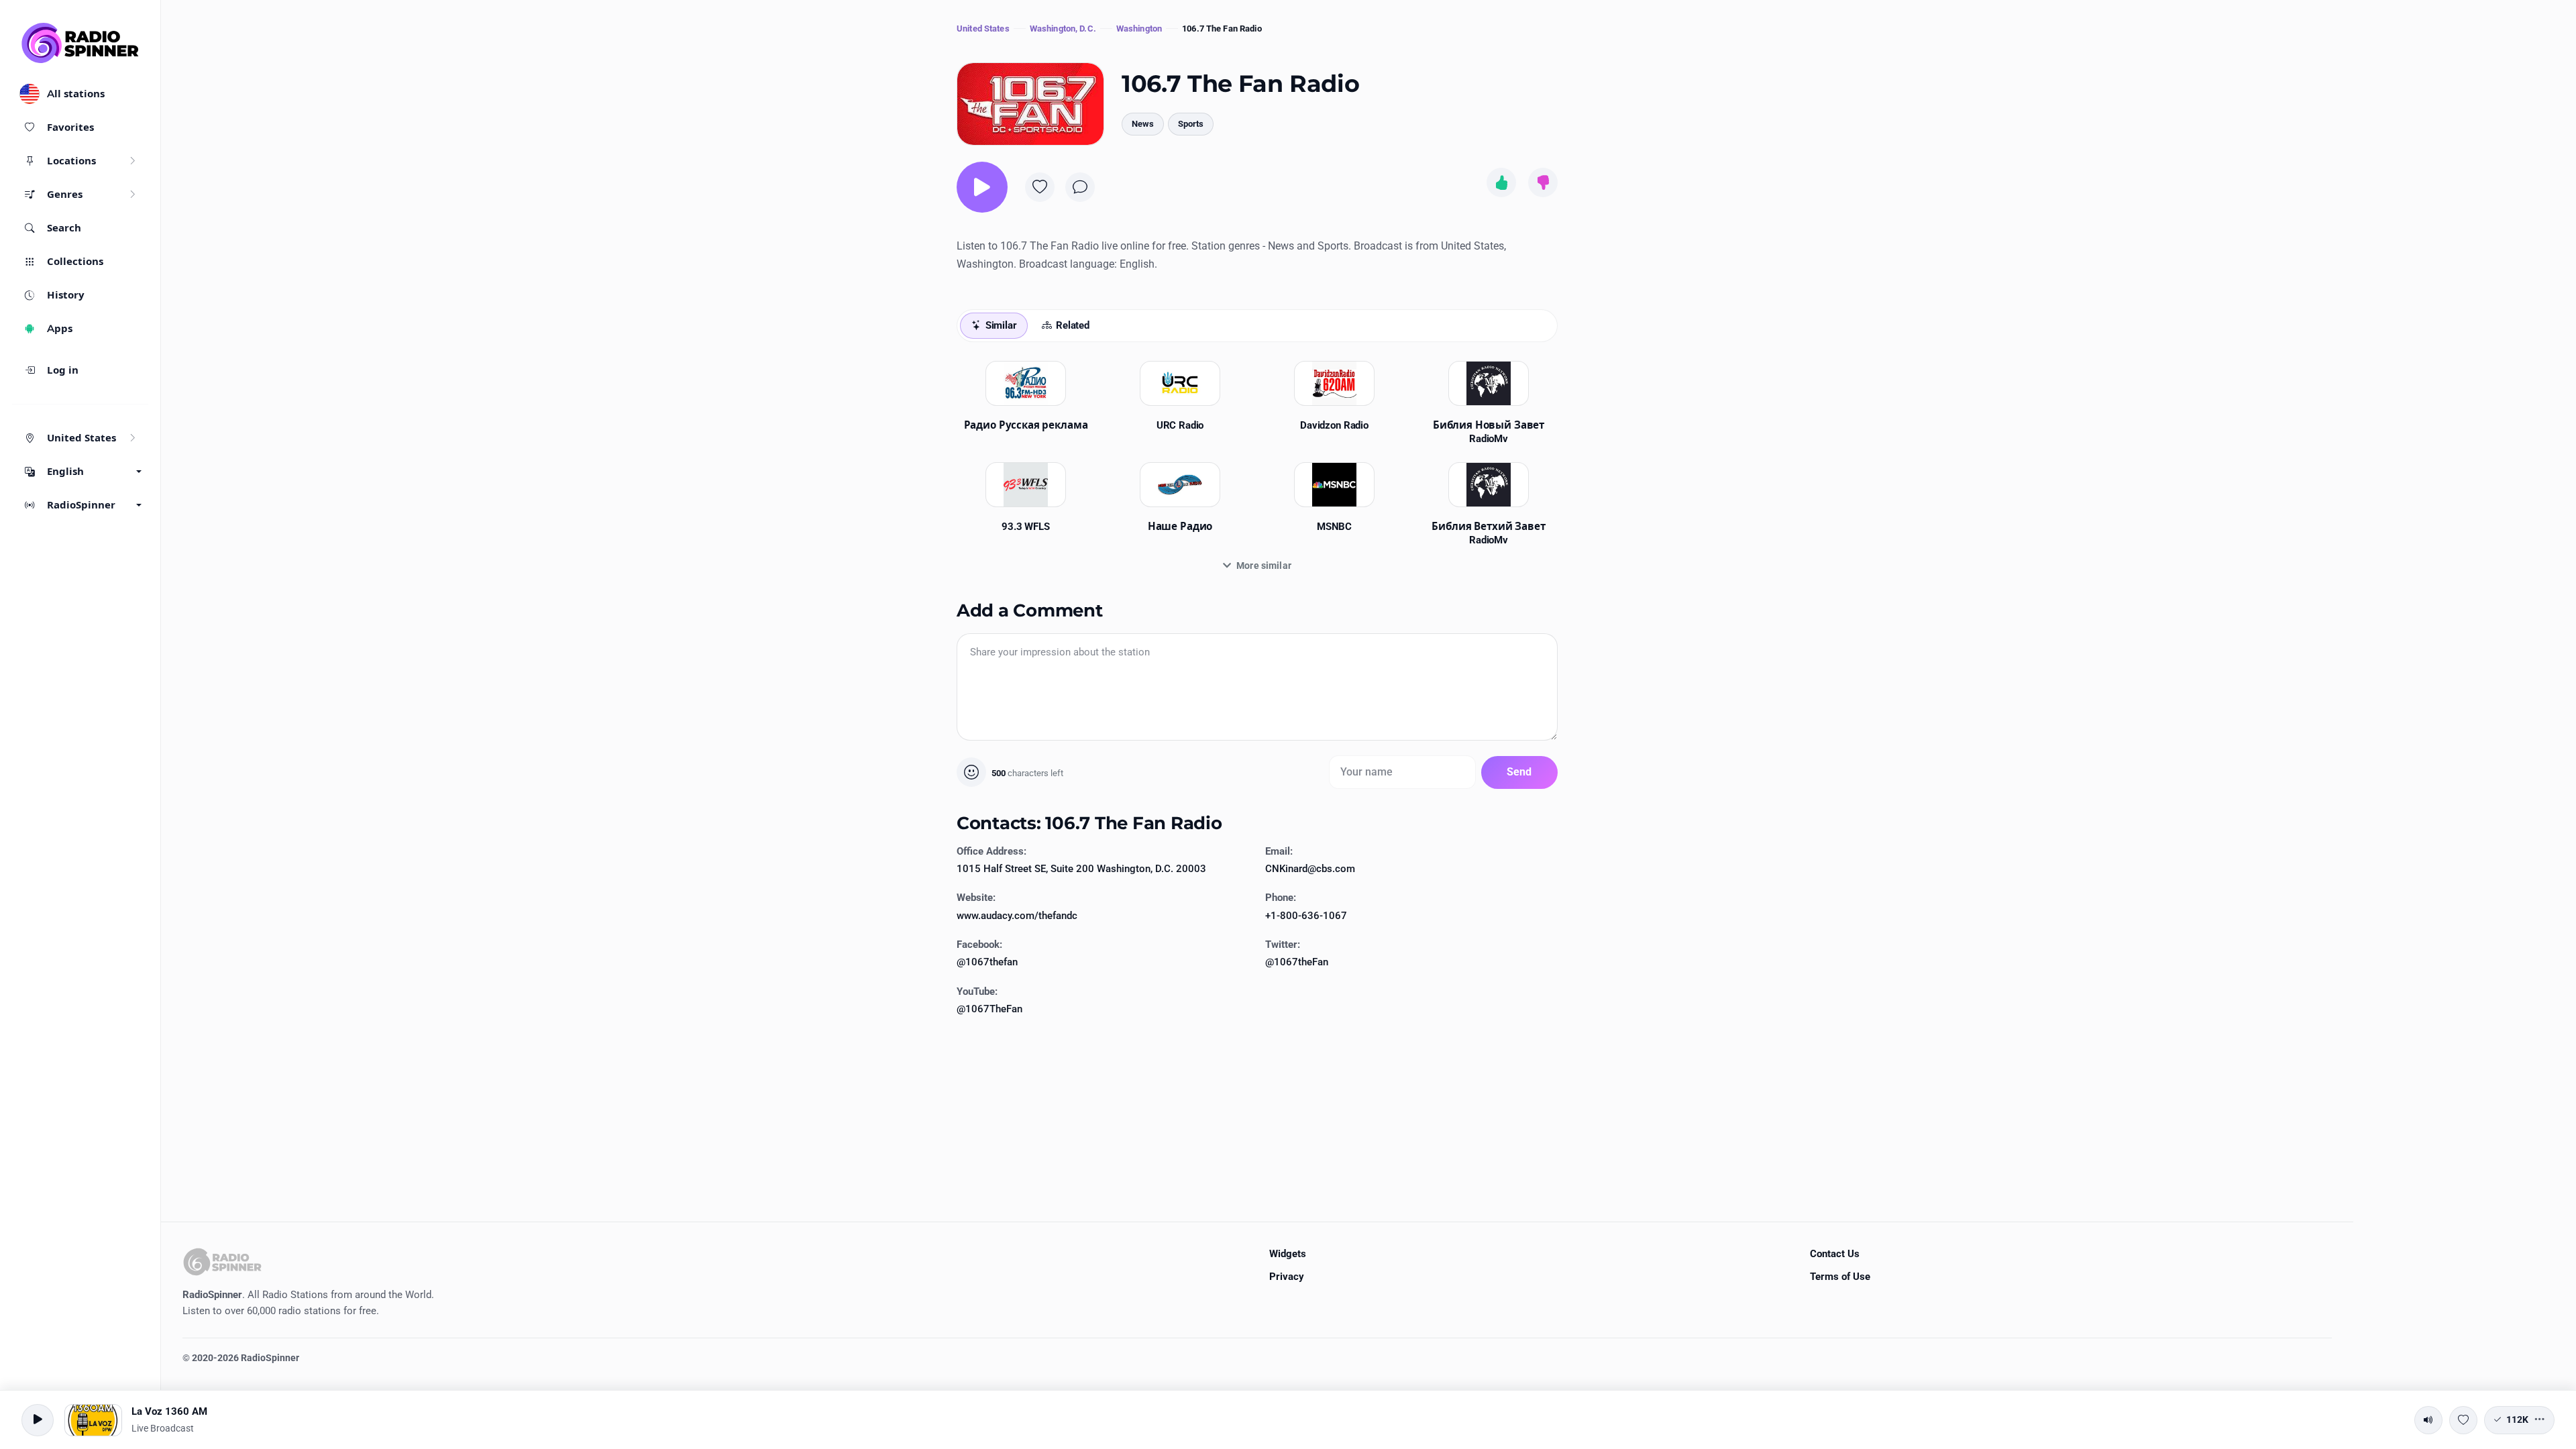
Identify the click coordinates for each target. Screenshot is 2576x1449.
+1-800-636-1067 (1306, 916)
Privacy (1287, 1277)
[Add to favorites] (1040, 187)
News (1143, 124)
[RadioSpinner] (80, 43)
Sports (1191, 124)
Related (1073, 325)
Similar (1001, 325)
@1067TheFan (989, 1009)
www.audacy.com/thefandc (1017, 916)
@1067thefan (987, 962)
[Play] (982, 187)
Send (1519, 772)
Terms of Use (1840, 1277)
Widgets (1288, 1254)
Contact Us (1835, 1254)
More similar (1264, 566)
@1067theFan (1297, 962)
